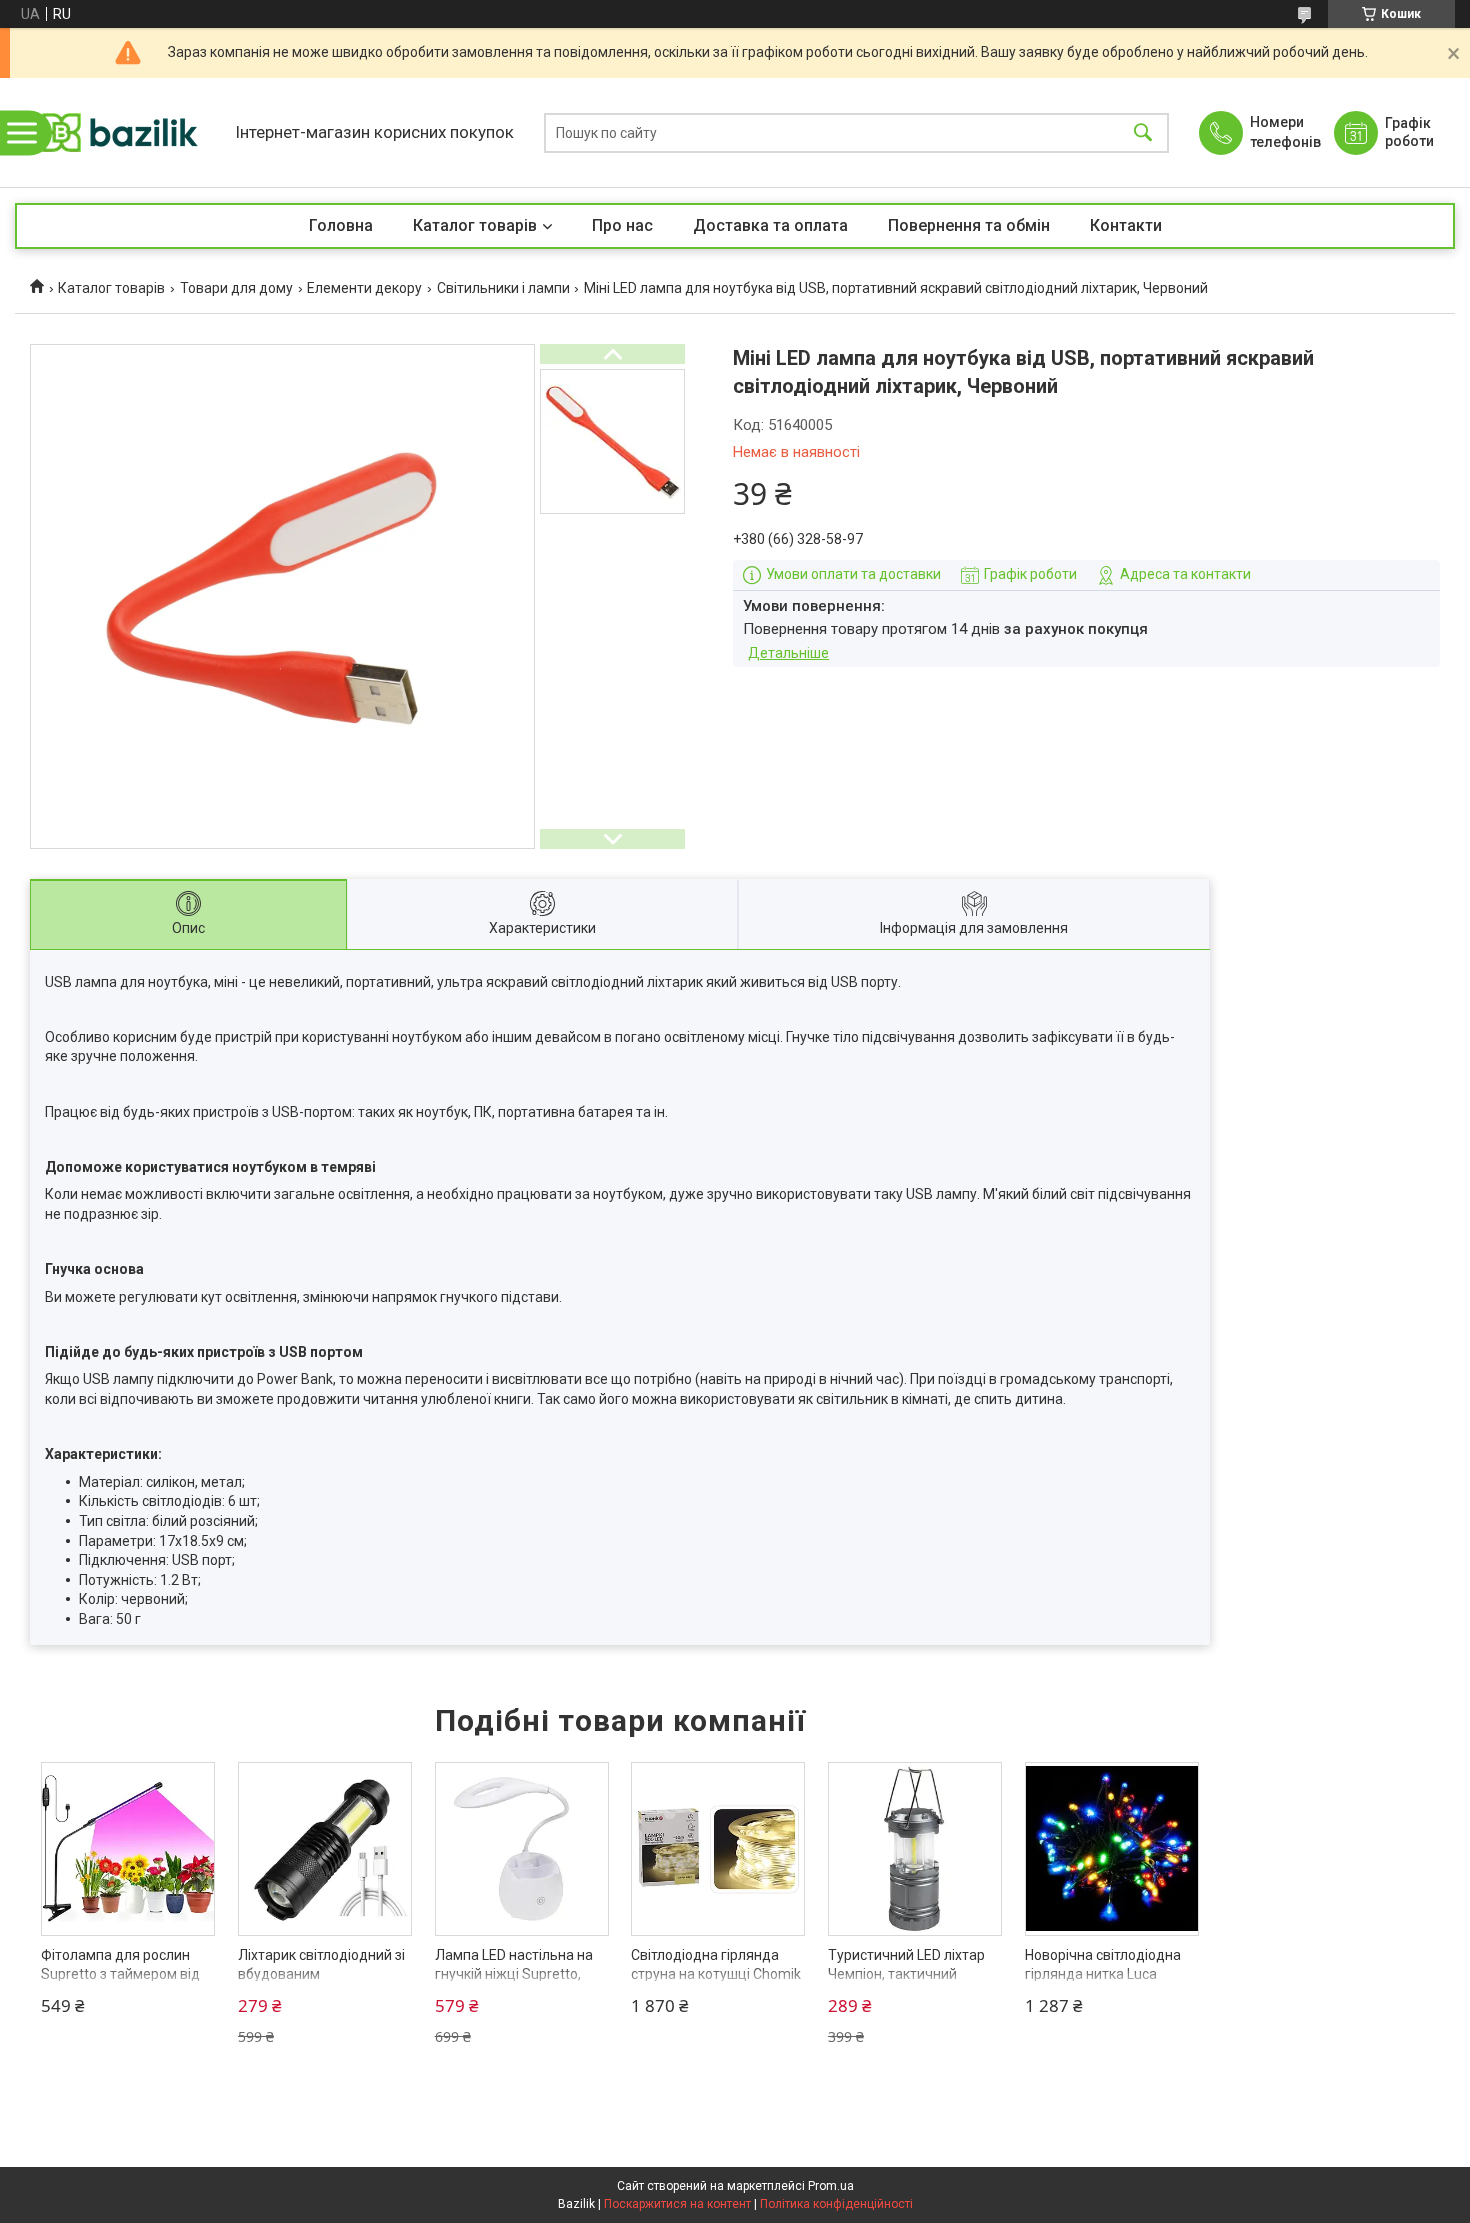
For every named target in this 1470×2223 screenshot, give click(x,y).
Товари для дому (236, 288)
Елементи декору (364, 288)
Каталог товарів (475, 225)
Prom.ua (831, 2186)
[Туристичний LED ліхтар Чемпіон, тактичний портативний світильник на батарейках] (915, 1849)
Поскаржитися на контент (677, 2204)
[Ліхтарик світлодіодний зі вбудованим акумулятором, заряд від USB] (325, 1849)
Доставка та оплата (770, 225)
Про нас (622, 225)
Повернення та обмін (969, 225)
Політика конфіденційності (836, 2204)
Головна (341, 225)
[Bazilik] (120, 132)
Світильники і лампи (503, 288)
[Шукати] (1143, 132)
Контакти (1126, 225)
